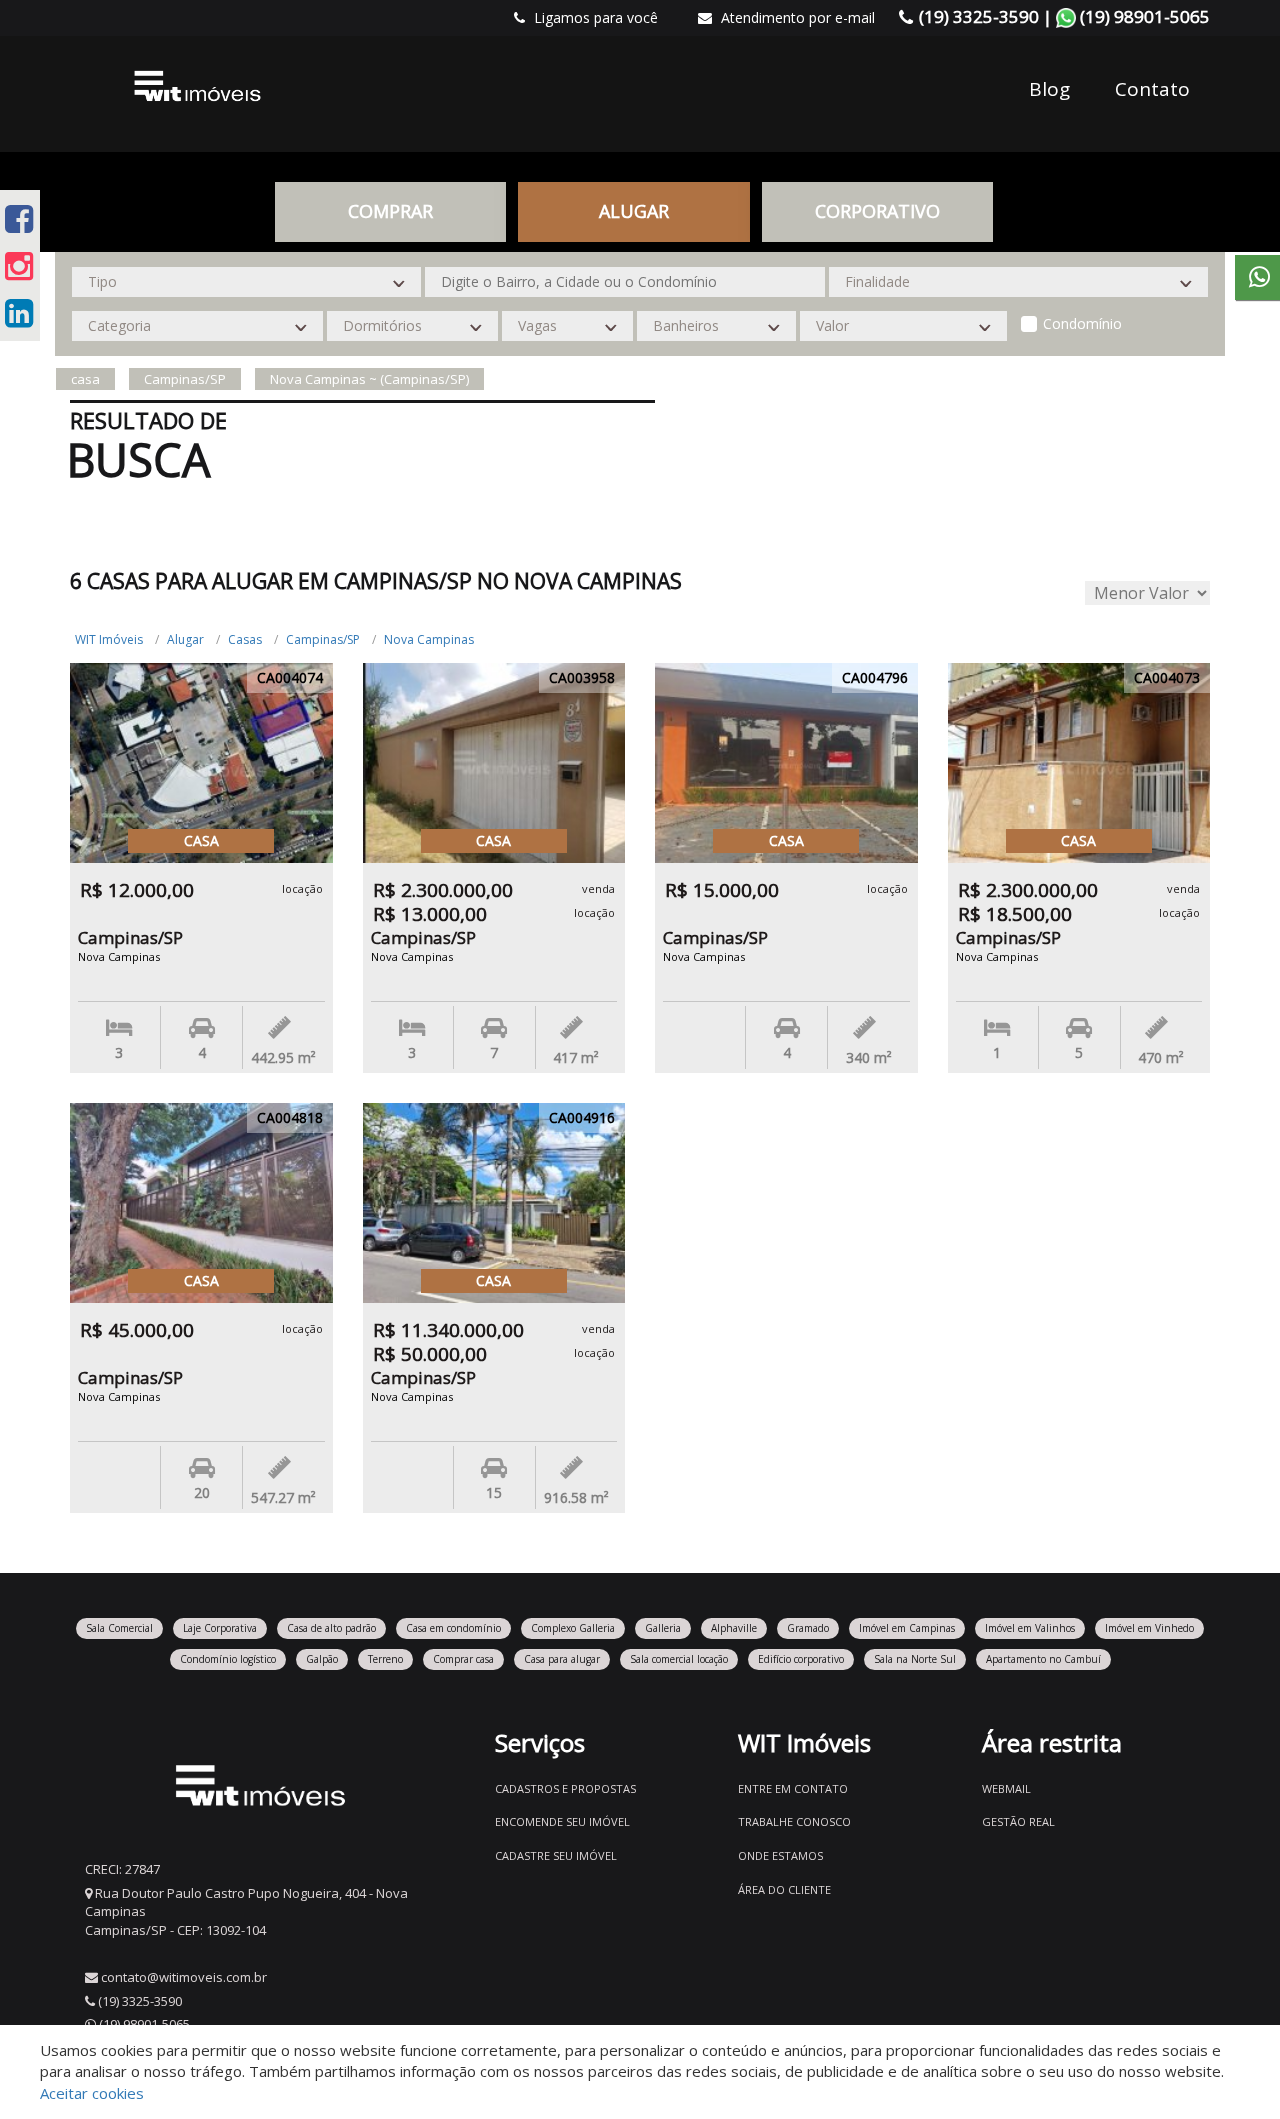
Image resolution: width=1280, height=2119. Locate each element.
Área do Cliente (784, 1889)
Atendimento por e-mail (796, 17)
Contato (1152, 89)
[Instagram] (19, 265)
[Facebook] (19, 218)
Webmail (1006, 1788)
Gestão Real (1018, 1821)
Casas (245, 639)
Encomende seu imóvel (562, 1821)
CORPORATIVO (877, 211)
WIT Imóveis (109, 639)
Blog (1049, 89)
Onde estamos (780, 1855)
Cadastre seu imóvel (556, 1855)
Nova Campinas (429, 639)
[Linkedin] (19, 312)
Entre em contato (793, 1788)
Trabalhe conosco (794, 1821)
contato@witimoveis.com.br (184, 1977)
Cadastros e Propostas (565, 1788)
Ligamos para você (594, 17)
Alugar (185, 639)
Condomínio (1082, 323)
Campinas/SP (323, 639)
